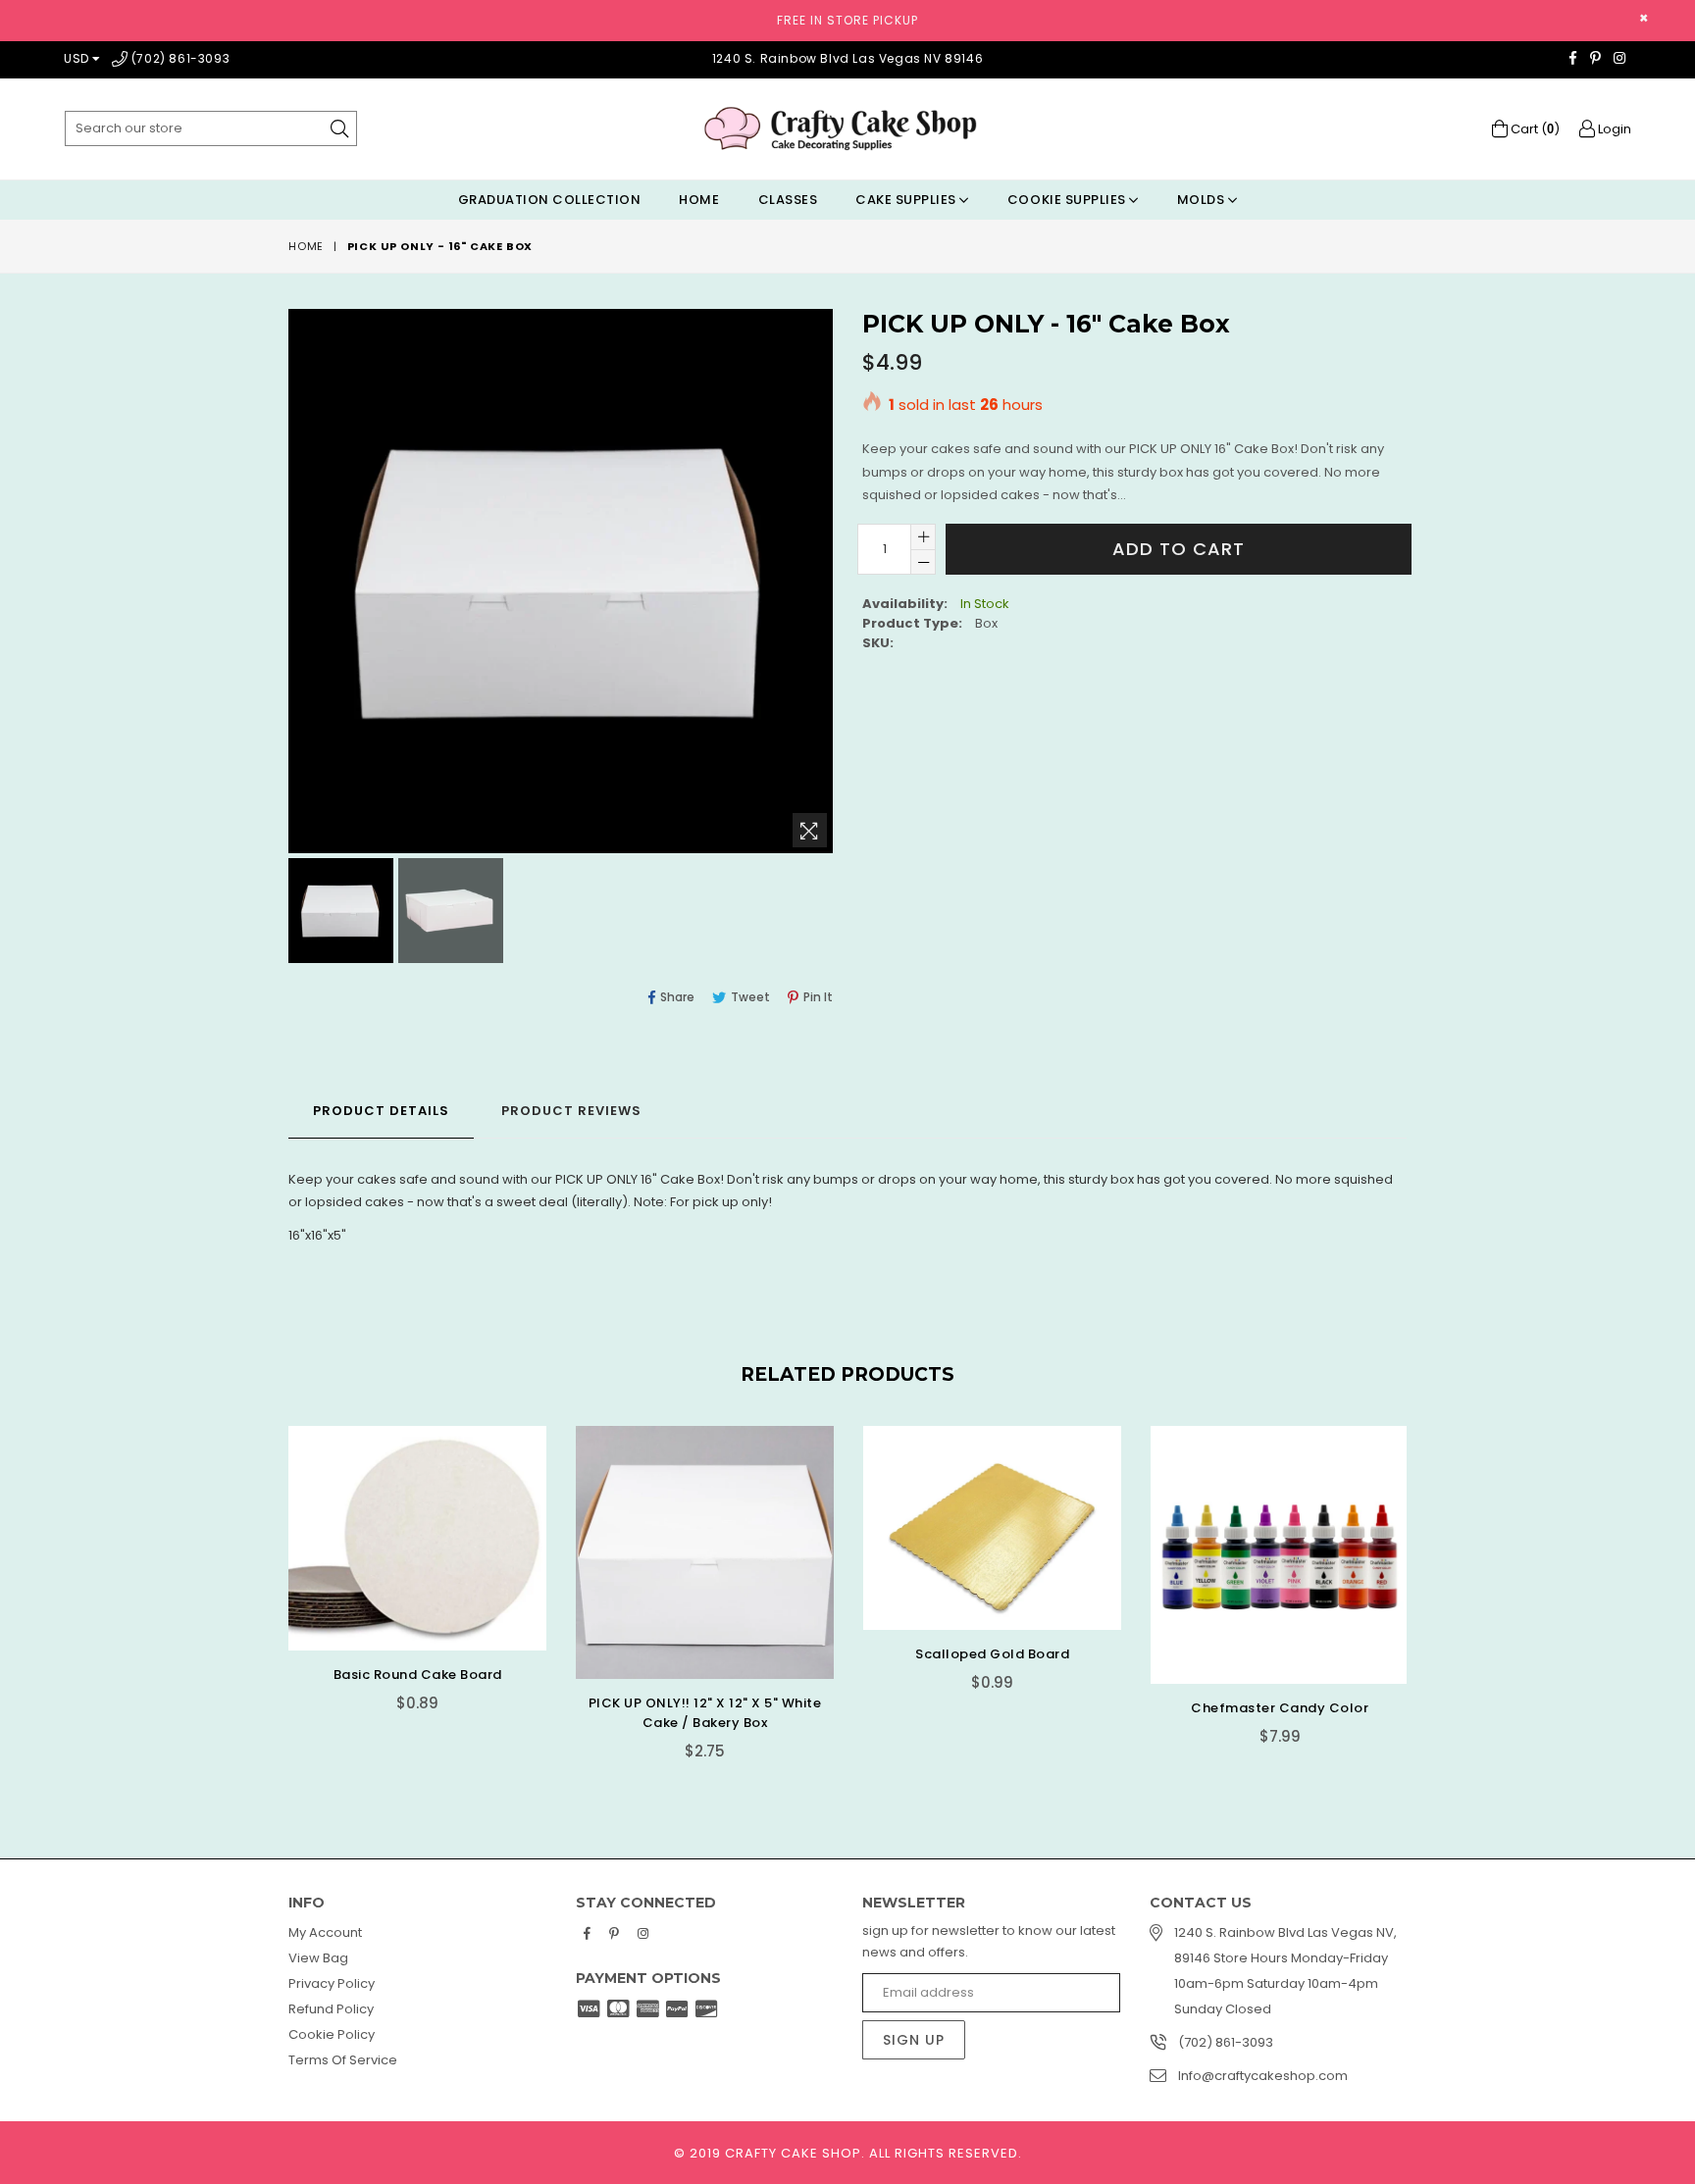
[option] (338, 914)
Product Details (381, 1111)
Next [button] (1426, 1580)
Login (1613, 129)
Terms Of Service (343, 2060)
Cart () (1534, 129)
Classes (788, 200)
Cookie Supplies (1068, 200)
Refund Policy (331, 2009)
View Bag (318, 1958)
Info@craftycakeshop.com (1263, 2076)
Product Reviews (571, 1111)
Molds (1203, 200)
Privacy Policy (332, 1983)
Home (699, 200)
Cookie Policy (332, 2034)
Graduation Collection (550, 200)
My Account (325, 1932)
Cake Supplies (907, 200)
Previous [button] (269, 1580)
